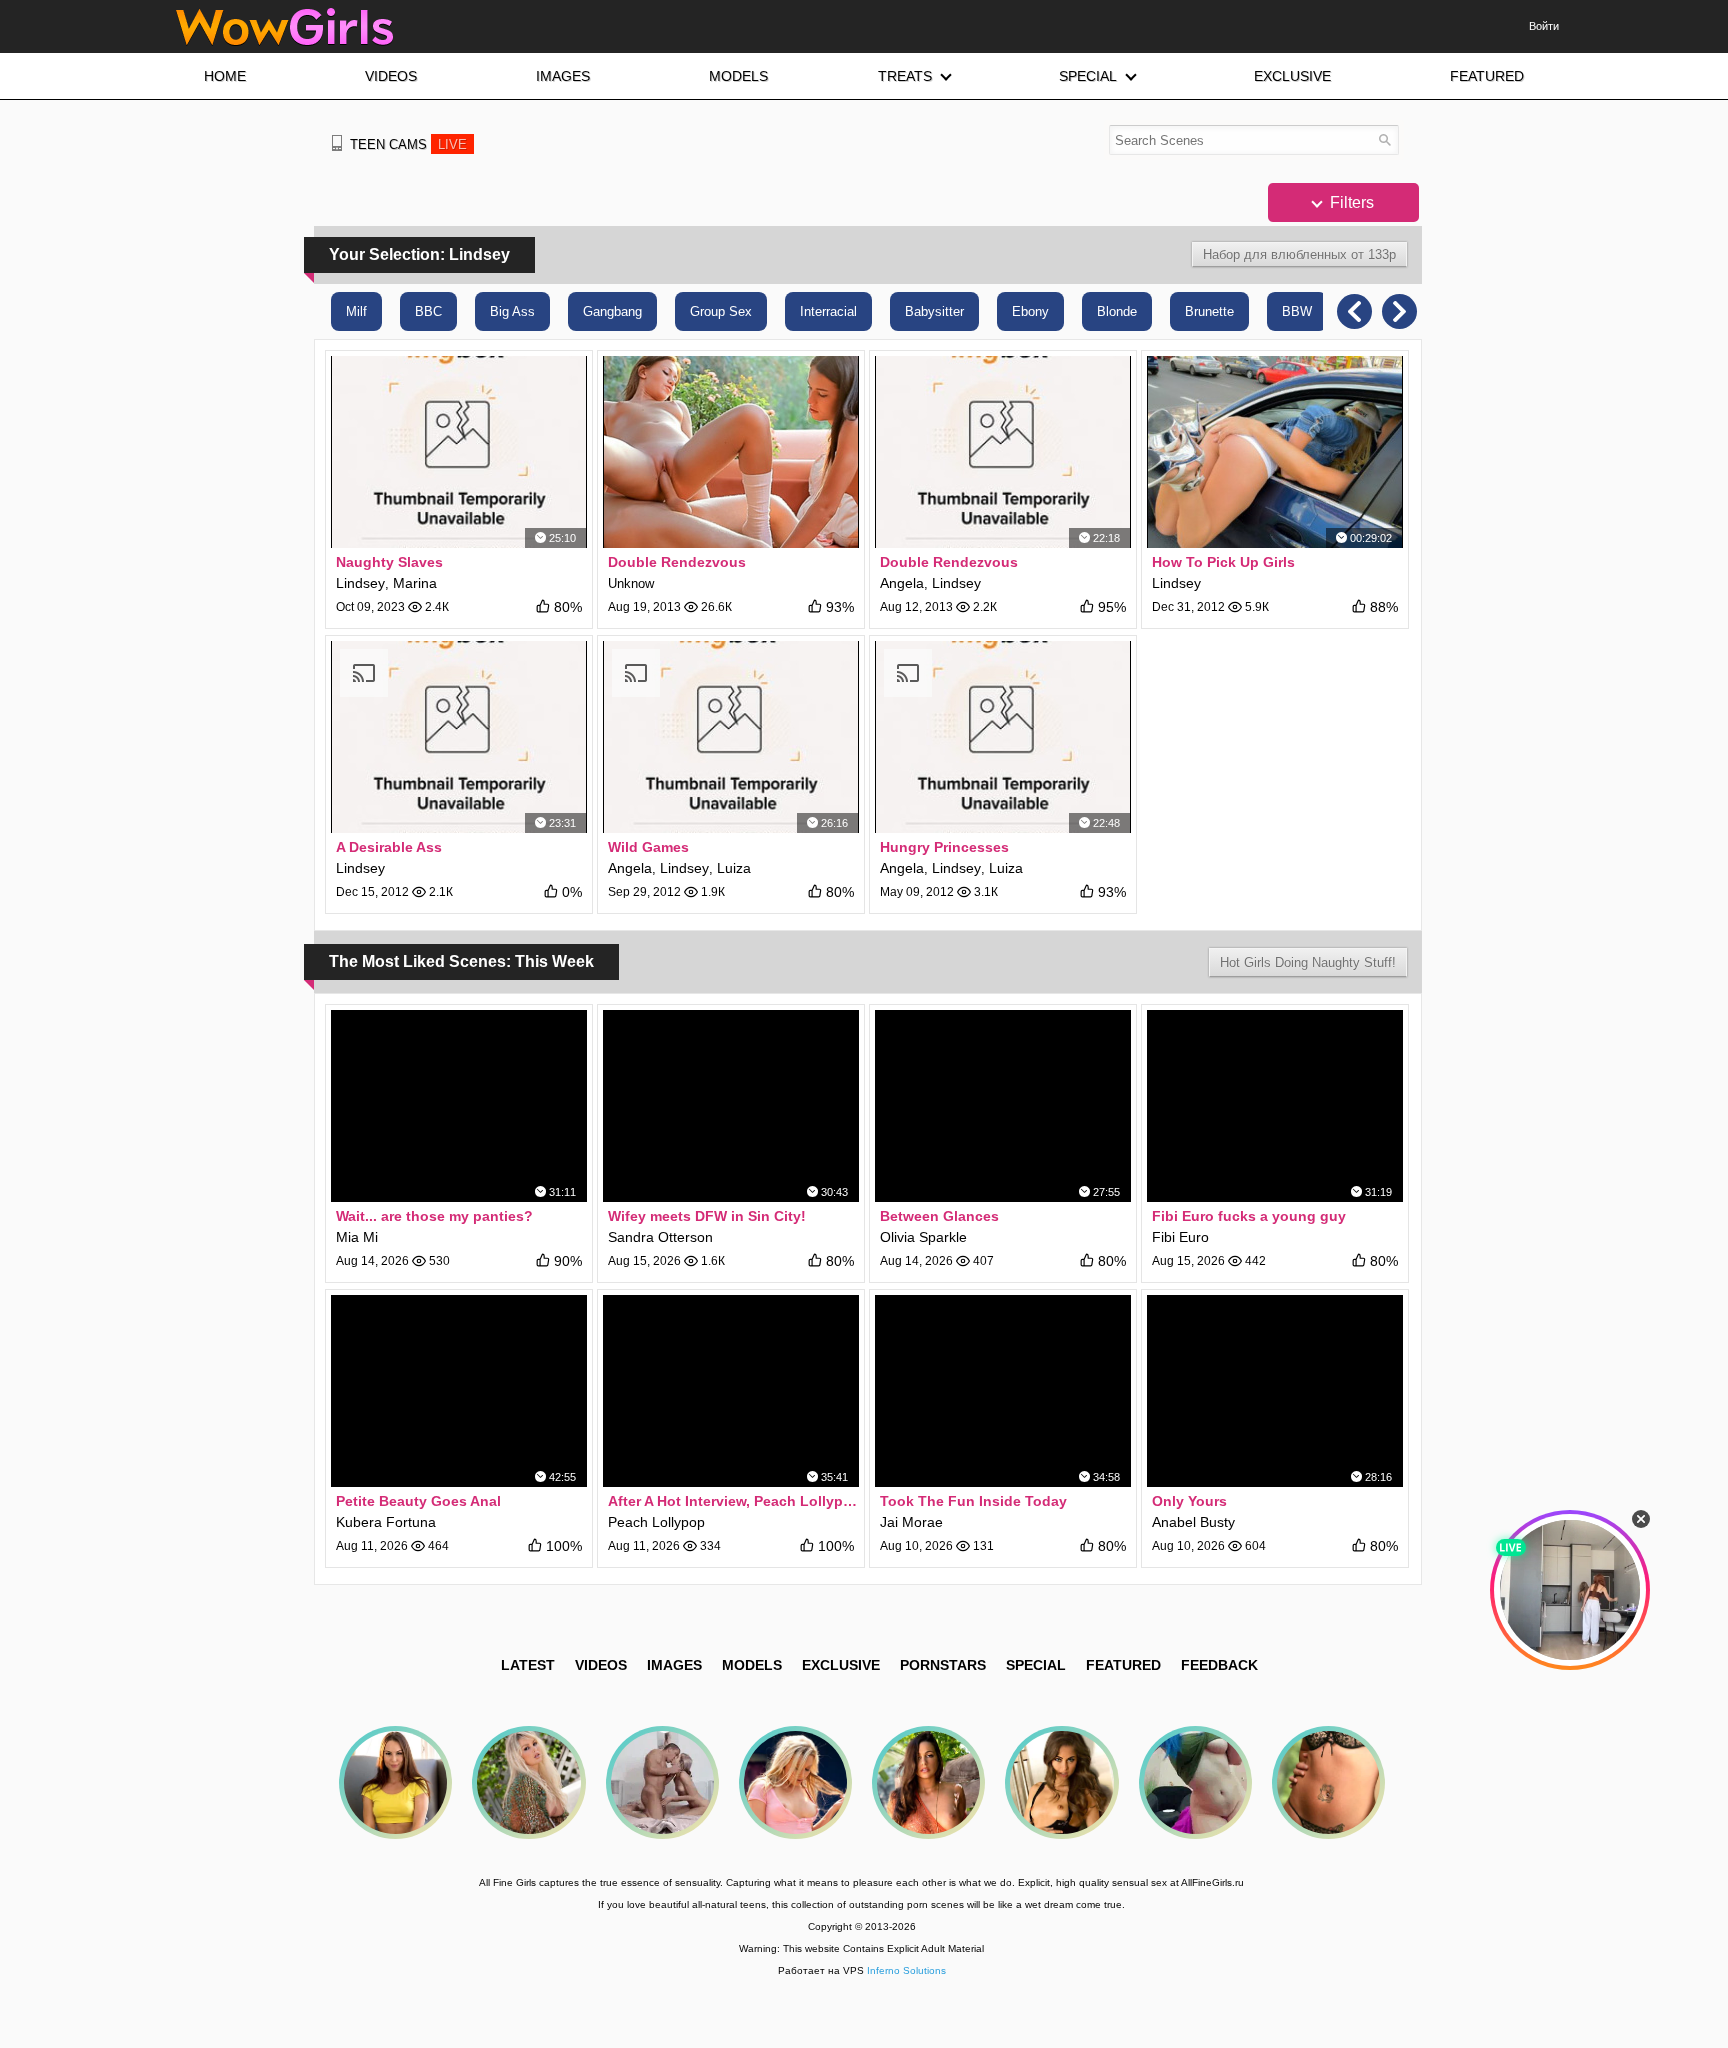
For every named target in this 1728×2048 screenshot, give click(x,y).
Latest (528, 1665)
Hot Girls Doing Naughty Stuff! (1308, 962)
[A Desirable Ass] (459, 737)
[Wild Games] (731, 737)
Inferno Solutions (906, 1970)
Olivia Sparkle (923, 1237)
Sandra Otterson (660, 1237)
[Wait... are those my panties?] (459, 1106)
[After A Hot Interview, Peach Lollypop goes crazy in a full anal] (731, 1391)
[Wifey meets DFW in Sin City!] (731, 1106)
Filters (1350, 202)
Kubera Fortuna (386, 1522)
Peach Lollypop (656, 1522)
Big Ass (512, 311)
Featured (1123, 1665)
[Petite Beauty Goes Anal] (459, 1391)
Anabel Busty (1193, 1522)
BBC (428, 311)
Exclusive (841, 1665)
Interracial (828, 311)
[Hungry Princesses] (1003, 737)
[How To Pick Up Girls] (1275, 452)
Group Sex (721, 311)
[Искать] (1384, 139)
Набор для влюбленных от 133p (1299, 254)
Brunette (1209, 311)
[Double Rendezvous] (731, 452)
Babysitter (934, 311)
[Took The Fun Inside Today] (1003, 1391)
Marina (415, 583)
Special (1036, 1665)
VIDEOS (601, 1665)
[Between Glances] (1003, 1106)
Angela (902, 583)
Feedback (1219, 1665)
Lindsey (360, 583)
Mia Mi (357, 1237)
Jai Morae (911, 1522)
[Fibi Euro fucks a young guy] (1275, 1106)
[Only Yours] (1275, 1391)
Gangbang (612, 311)
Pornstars (943, 1665)
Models (752, 1665)
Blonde (1117, 311)
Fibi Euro (1180, 1237)
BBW (1297, 311)
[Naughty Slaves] (459, 452)
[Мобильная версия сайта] (337, 143)
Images (674, 1665)
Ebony (1030, 311)
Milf (356, 311)
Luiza (734, 868)
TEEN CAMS (408, 144)
